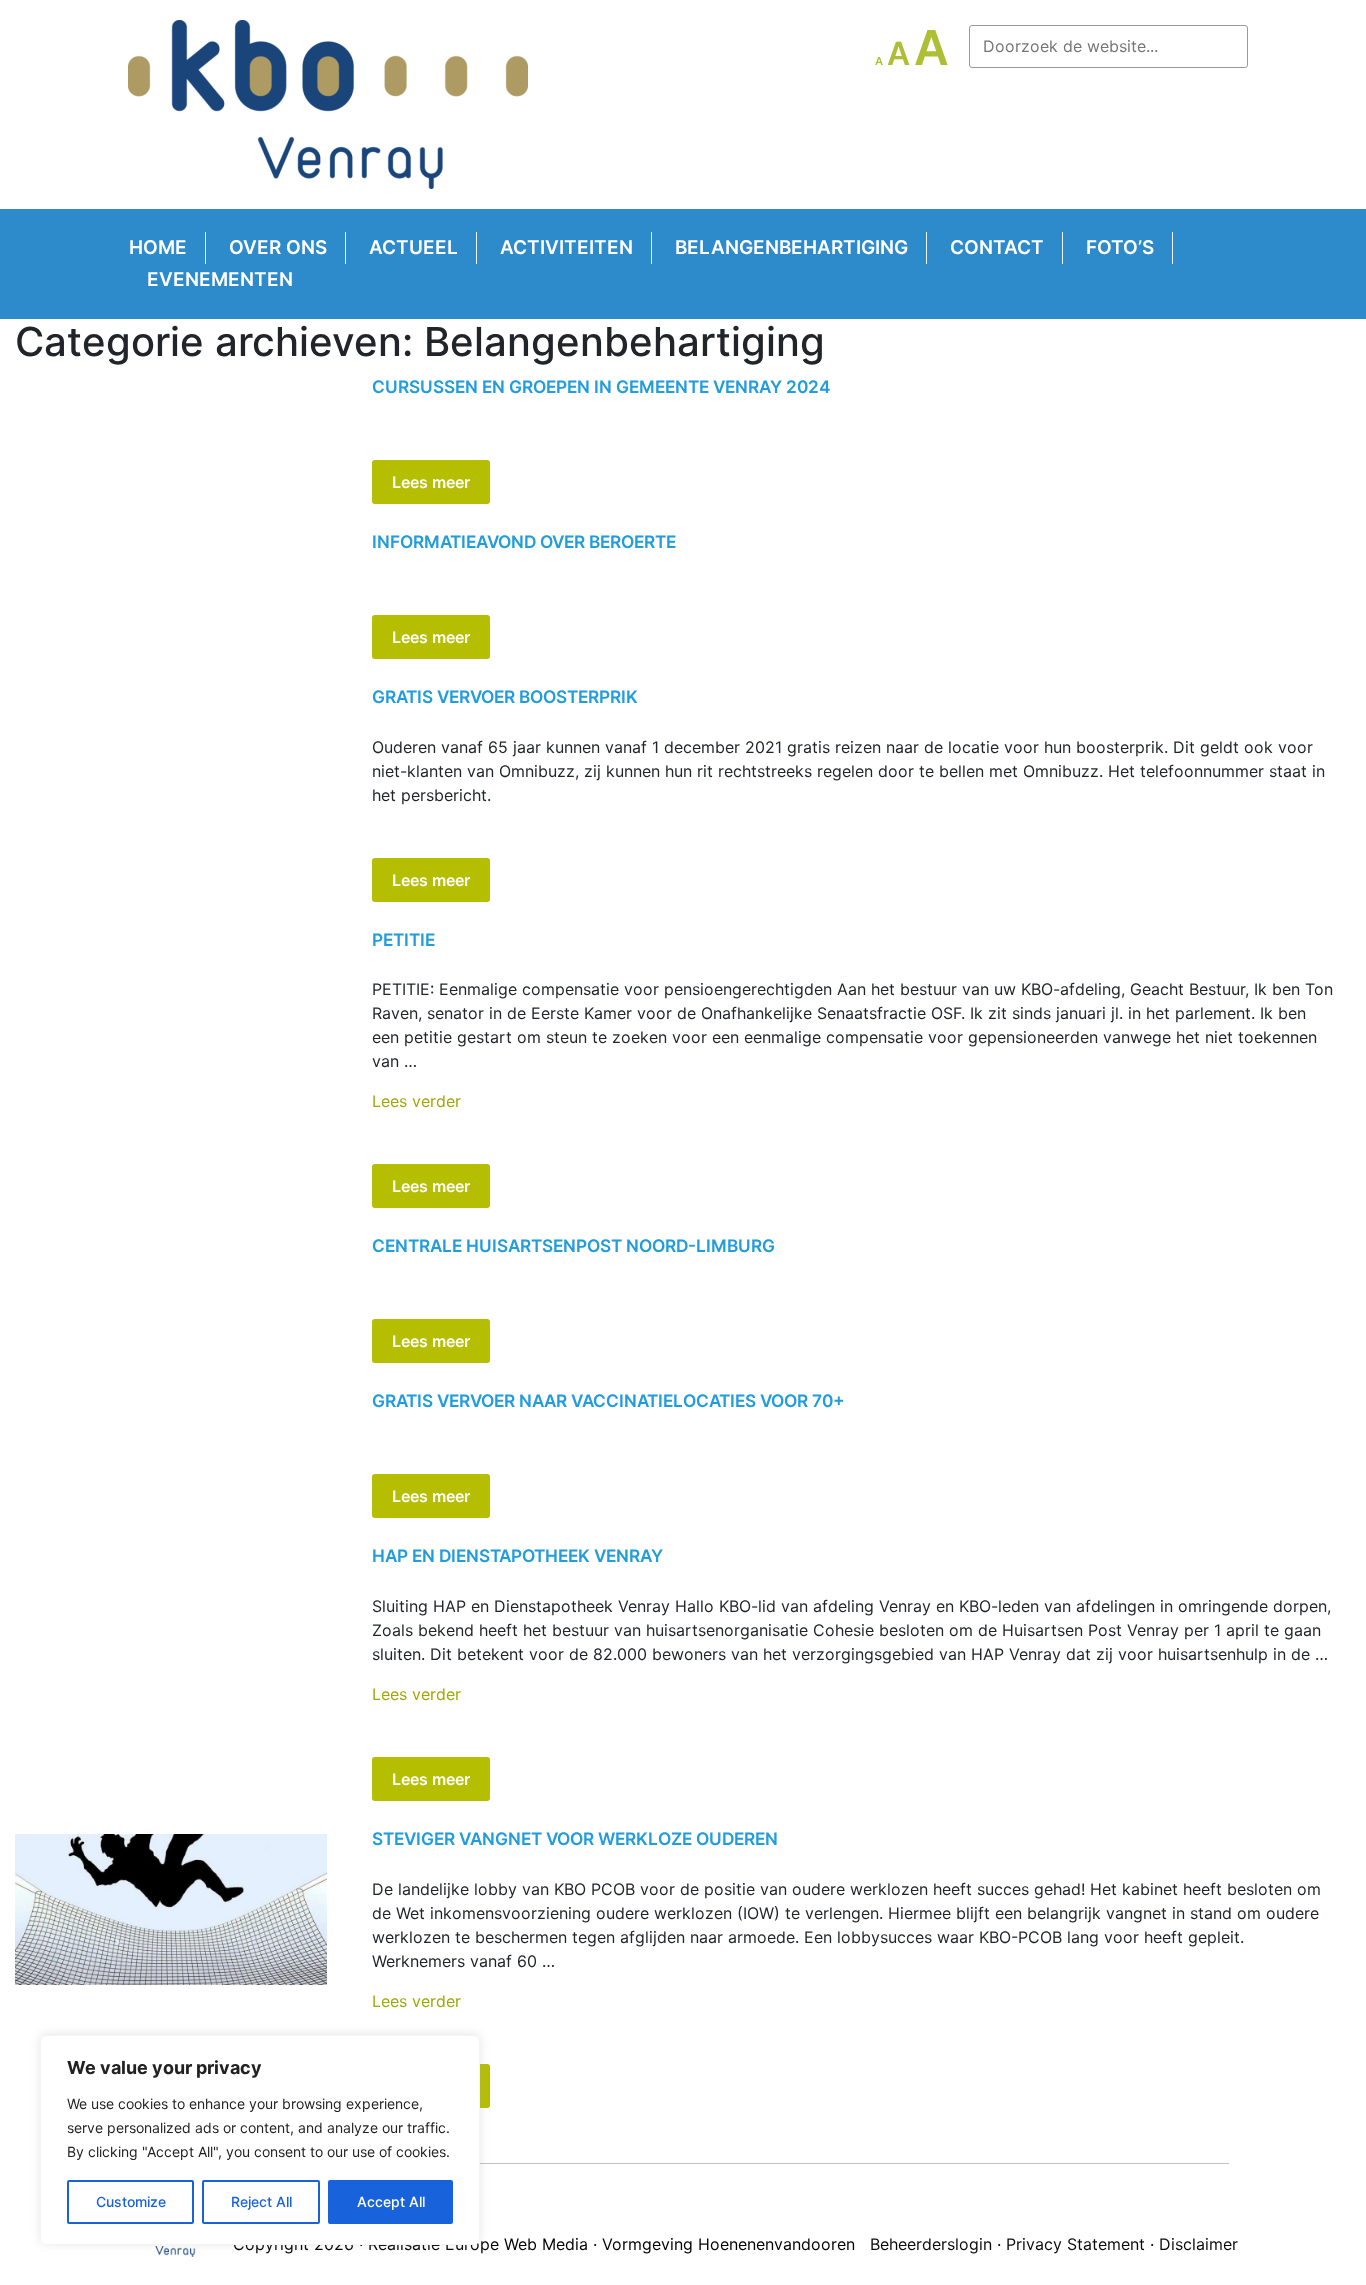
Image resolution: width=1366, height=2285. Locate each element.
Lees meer (431, 482)
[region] (260, 2140)
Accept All (391, 2201)
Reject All (261, 2201)
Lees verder (416, 1101)
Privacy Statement (1075, 2244)
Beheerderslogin (931, 2244)
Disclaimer (1198, 2244)
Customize (131, 2201)
